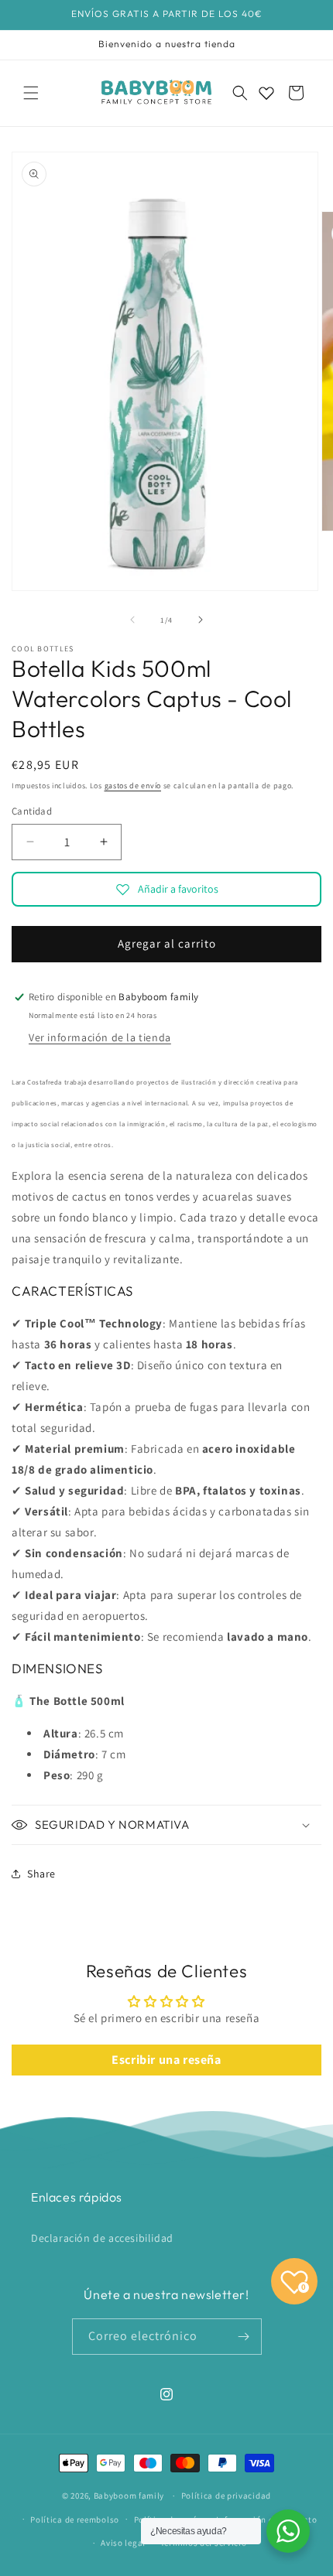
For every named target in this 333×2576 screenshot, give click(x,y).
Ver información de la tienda (100, 1037)
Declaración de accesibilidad (102, 2238)
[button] (31, 93)
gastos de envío (133, 786)
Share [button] (41, 1874)
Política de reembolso (75, 2520)
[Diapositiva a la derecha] (201, 620)
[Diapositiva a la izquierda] (132, 620)
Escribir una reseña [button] (166, 2060)
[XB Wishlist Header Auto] (266, 93)
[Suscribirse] (244, 2337)
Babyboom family (129, 2496)
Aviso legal (123, 2543)
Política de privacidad (226, 2496)
